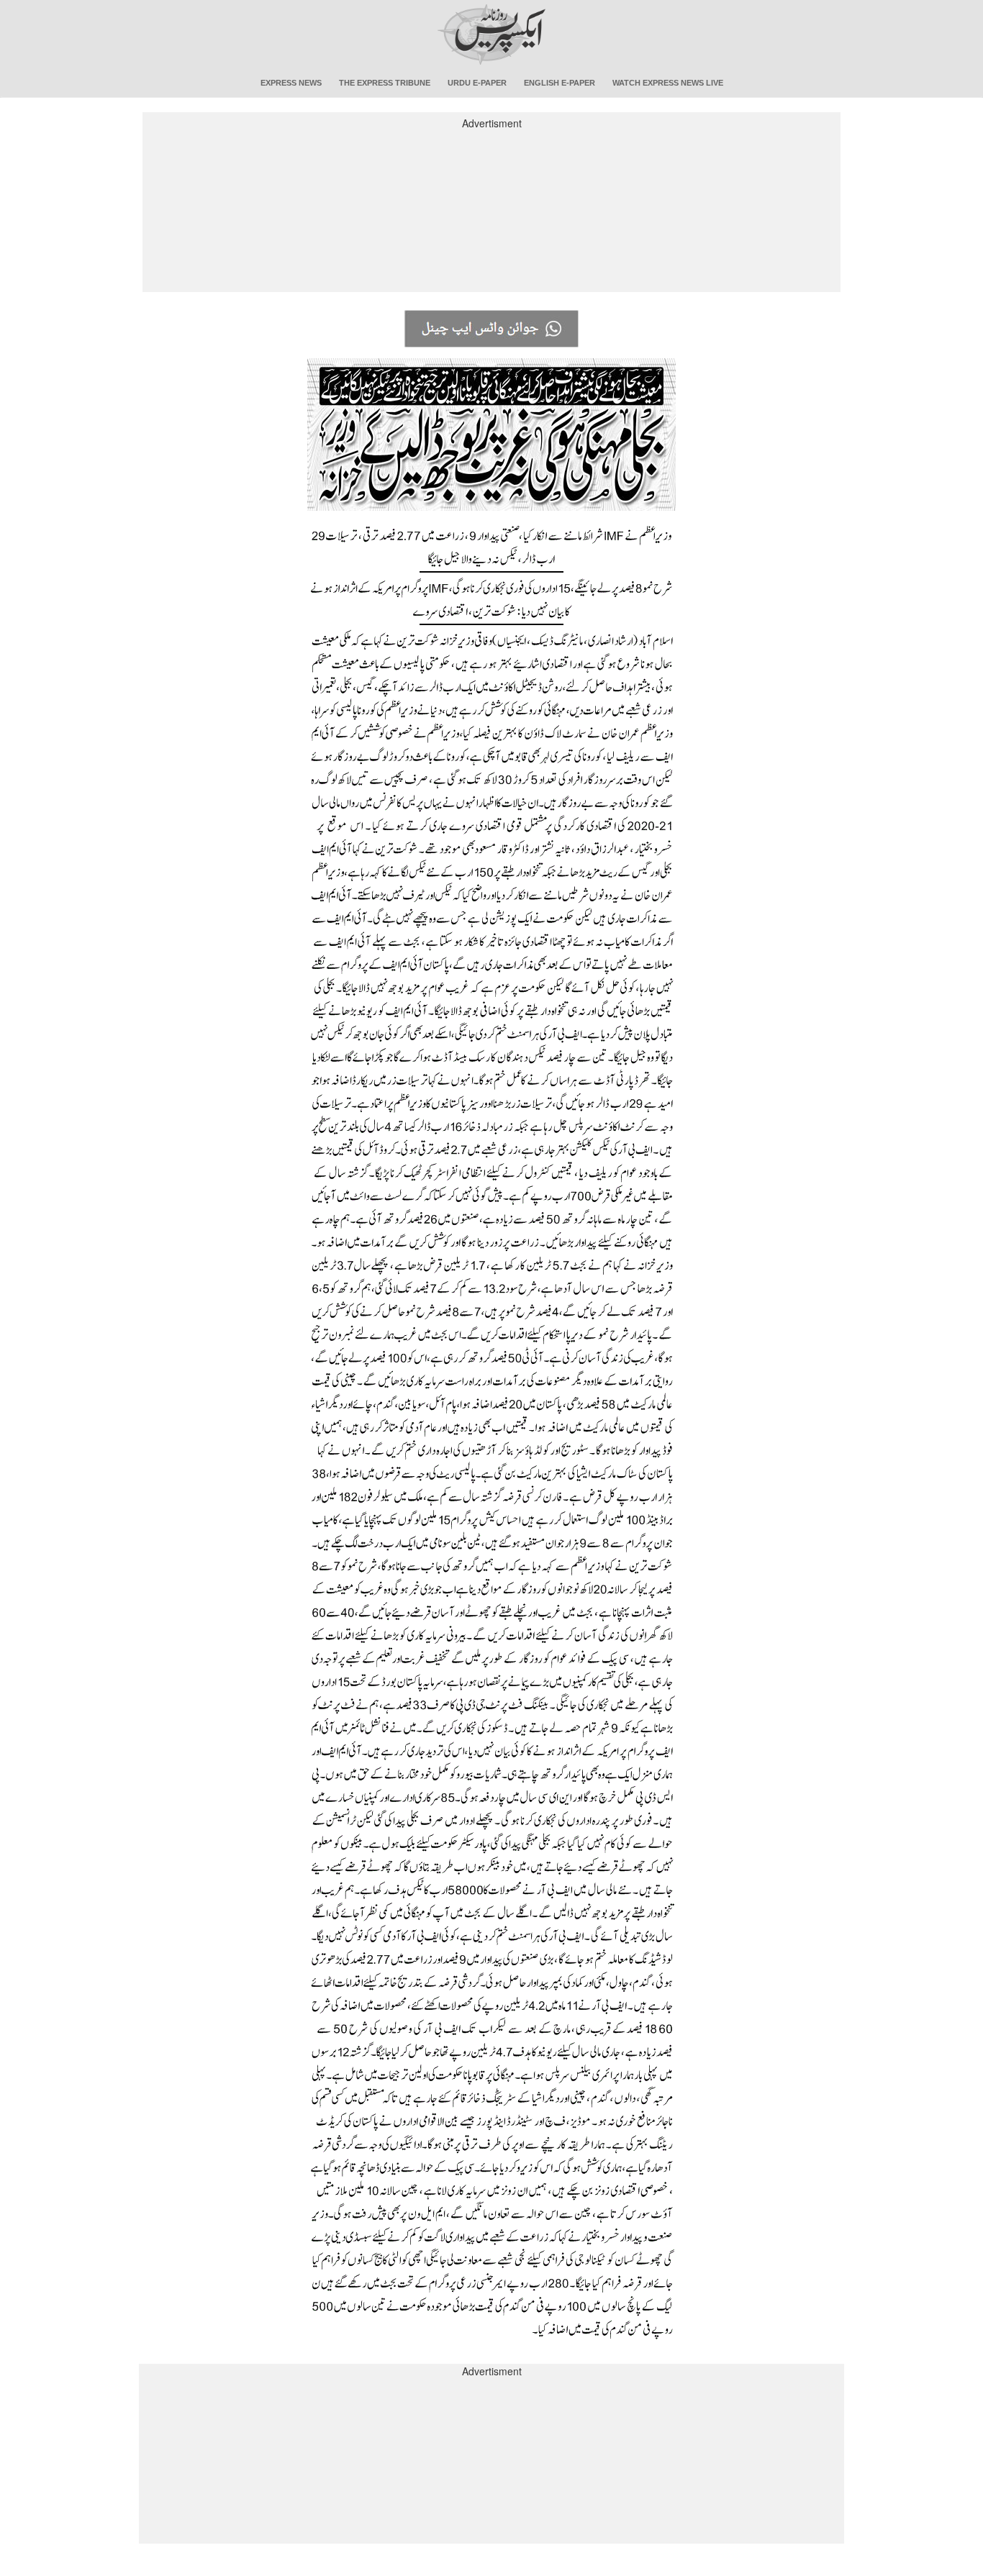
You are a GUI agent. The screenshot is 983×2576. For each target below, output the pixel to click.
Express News (291, 83)
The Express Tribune (385, 83)
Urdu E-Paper (477, 83)
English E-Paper (560, 83)
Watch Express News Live (668, 83)
